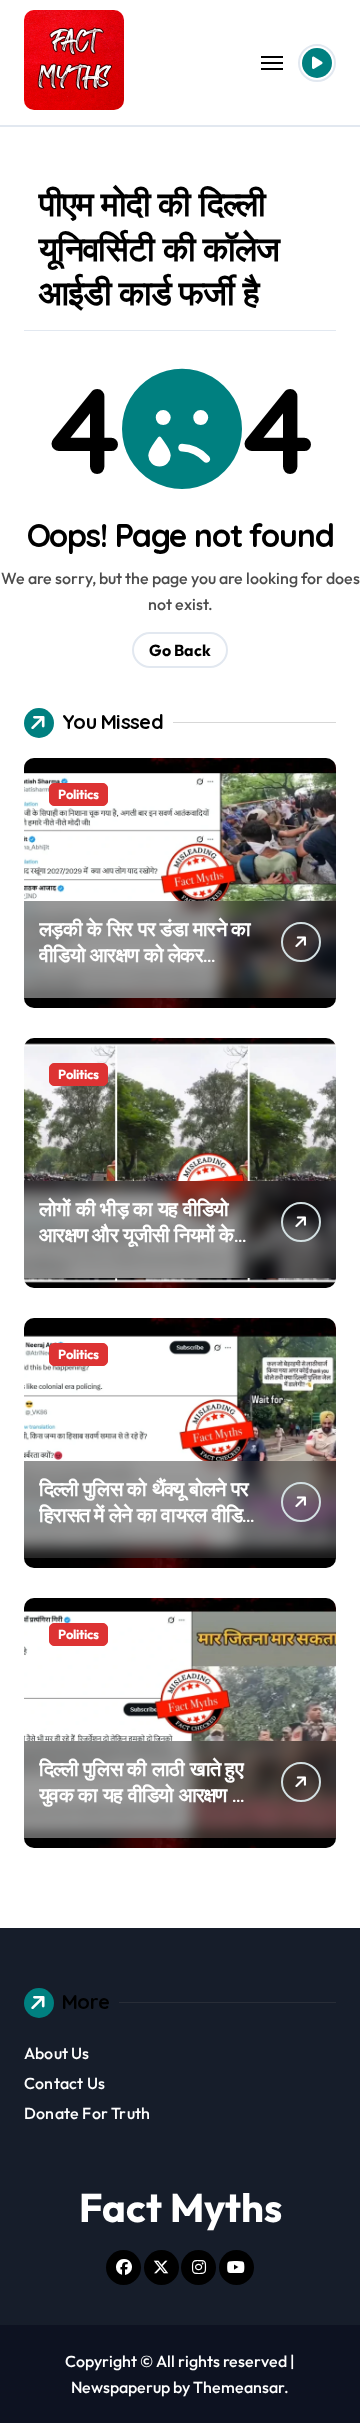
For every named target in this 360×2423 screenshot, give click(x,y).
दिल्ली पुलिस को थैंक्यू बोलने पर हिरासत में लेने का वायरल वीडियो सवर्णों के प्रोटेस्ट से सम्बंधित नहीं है (148, 1527)
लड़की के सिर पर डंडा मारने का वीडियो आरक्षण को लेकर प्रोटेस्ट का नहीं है (145, 954)
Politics (78, 794)
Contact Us (64, 2083)
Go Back (180, 650)
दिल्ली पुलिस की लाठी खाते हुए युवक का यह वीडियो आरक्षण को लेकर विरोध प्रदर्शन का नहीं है (145, 1794)
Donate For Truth (87, 2113)
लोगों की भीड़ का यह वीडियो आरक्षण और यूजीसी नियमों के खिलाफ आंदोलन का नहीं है (136, 1234)
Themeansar (238, 2387)
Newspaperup (120, 2387)
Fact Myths (180, 2207)
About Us (57, 2053)
